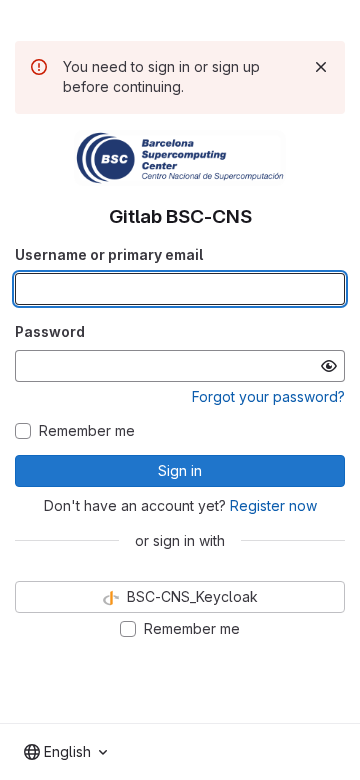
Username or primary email (109, 254)
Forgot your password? (268, 396)
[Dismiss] (321, 67)
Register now (273, 505)
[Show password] (329, 366)
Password (50, 331)
